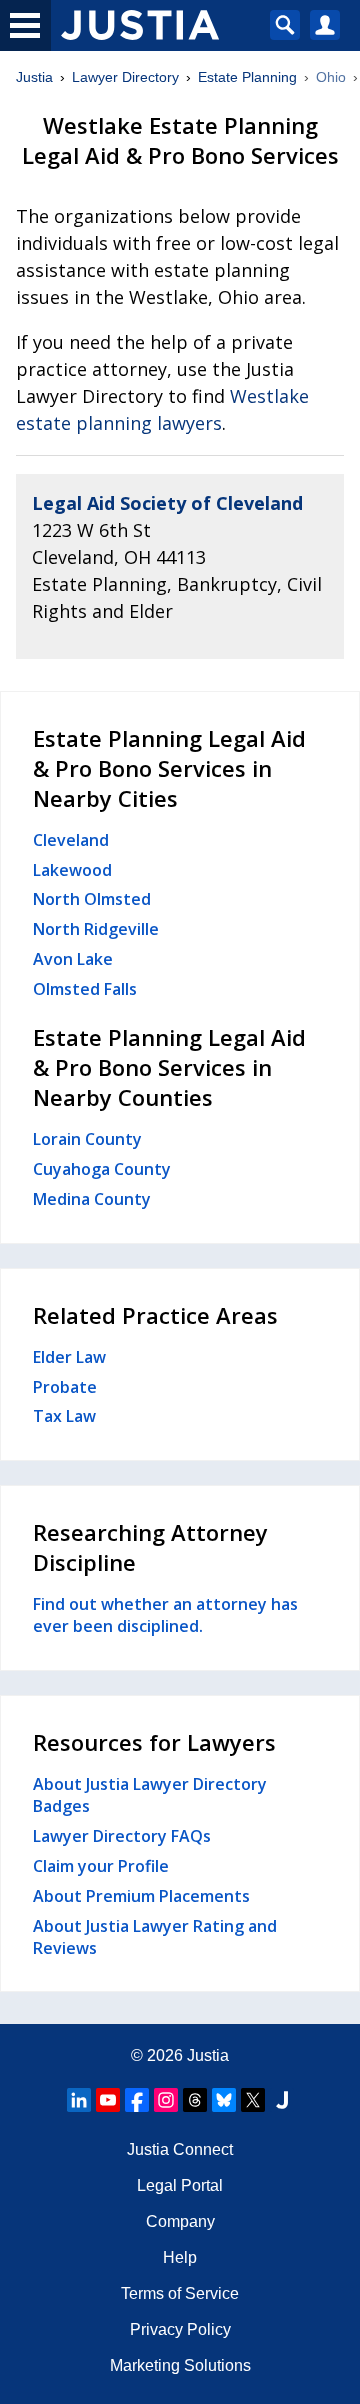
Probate (65, 1387)
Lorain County (87, 1139)
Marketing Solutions (180, 2365)
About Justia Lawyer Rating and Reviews (155, 1937)
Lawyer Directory (125, 77)
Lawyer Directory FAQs (122, 1836)
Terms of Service (180, 2293)
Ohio (331, 77)
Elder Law (69, 1357)
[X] (253, 2100)
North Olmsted (92, 899)
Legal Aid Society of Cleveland (167, 503)
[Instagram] (166, 2100)
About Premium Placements (141, 1896)
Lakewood (72, 870)
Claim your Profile (101, 1866)
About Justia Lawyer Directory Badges (150, 1795)
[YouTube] (108, 2100)
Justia (34, 77)
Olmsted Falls (85, 989)
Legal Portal (180, 2185)
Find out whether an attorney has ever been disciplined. (165, 1615)
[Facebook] (137, 2100)
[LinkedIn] (79, 2100)
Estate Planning (247, 77)
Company (180, 2221)
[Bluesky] (224, 2100)
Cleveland (71, 840)
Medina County (92, 1199)
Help (180, 2257)
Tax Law (64, 1416)
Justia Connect (180, 2149)
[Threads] (195, 2100)
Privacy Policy (180, 2329)
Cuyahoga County (102, 1169)
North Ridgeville (96, 929)
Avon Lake (73, 959)
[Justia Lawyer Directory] (282, 2100)
